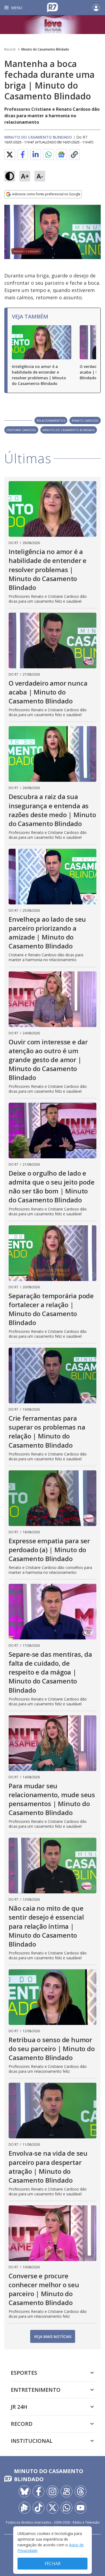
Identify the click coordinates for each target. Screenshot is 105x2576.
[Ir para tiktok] (38, 2508)
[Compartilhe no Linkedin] (36, 155)
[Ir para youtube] (80, 2508)
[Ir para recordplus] (24, 2508)
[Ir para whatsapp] (66, 2508)
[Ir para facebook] (38, 2491)
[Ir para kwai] (66, 2491)
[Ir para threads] (80, 2491)
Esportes (24, 2373)
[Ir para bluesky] (24, 2491)
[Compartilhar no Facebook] (23, 155)
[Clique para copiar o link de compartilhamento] (74, 155)
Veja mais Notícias (53, 2337)
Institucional (32, 2441)
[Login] (96, 8)
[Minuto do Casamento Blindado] (52, 25)
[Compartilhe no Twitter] (10, 155)
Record (10, 49)
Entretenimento (36, 2390)
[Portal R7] (52, 7)
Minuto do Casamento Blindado (45, 49)
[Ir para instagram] (52, 2491)
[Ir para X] (52, 2508)
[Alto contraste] (10, 176)
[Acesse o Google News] (61, 155)
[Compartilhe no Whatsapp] (48, 155)
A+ (25, 176)
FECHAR (53, 2564)
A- (40, 176)
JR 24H (19, 2407)
